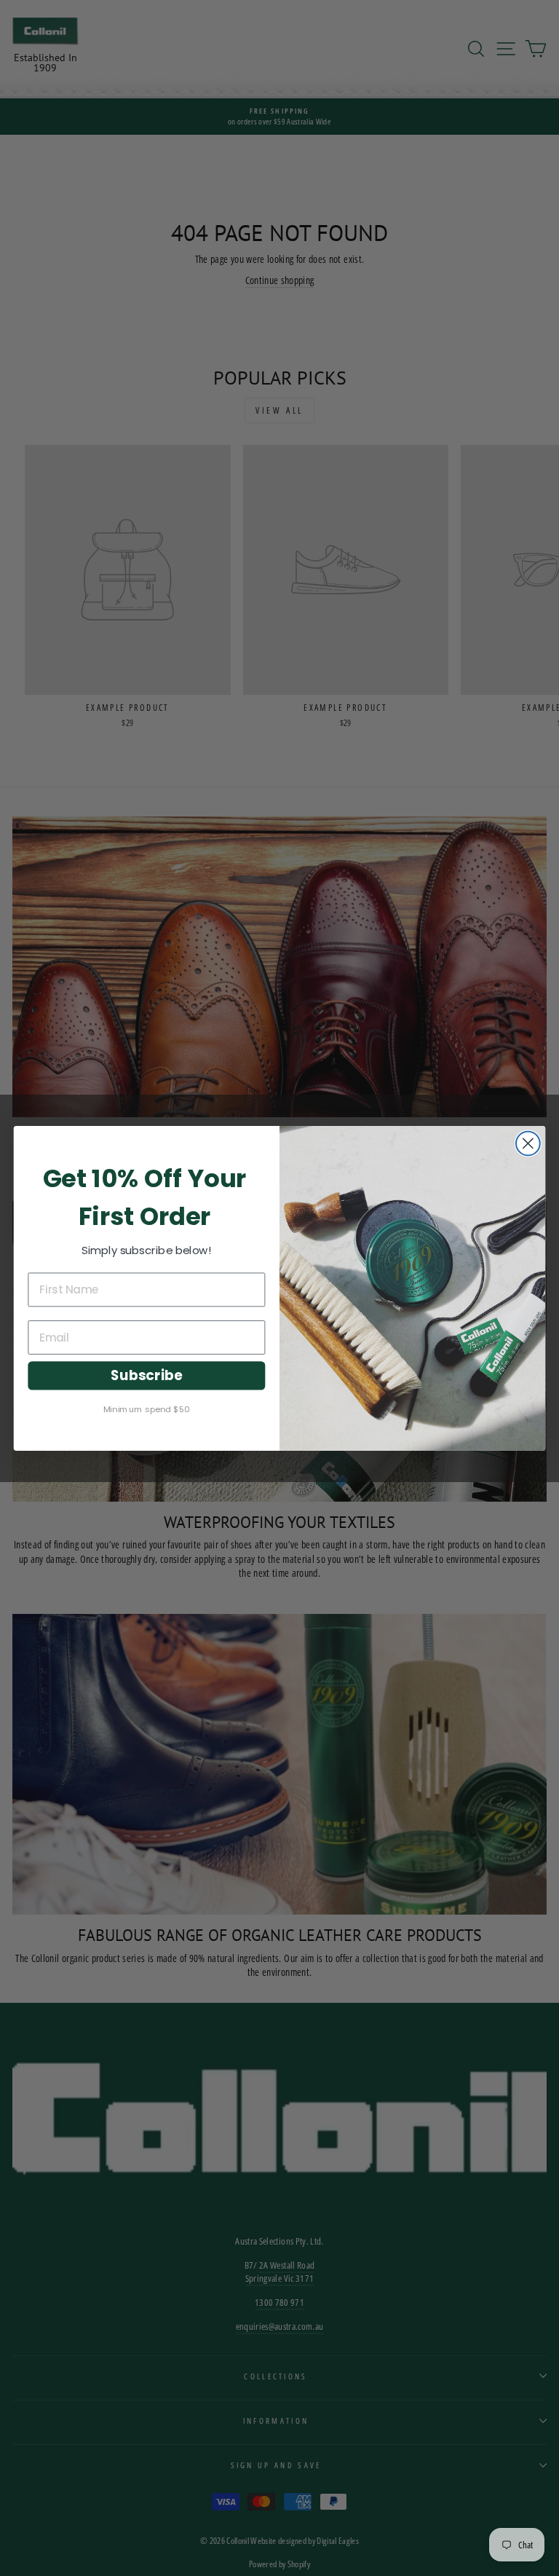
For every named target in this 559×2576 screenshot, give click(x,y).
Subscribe (146, 1376)
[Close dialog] (528, 1143)
